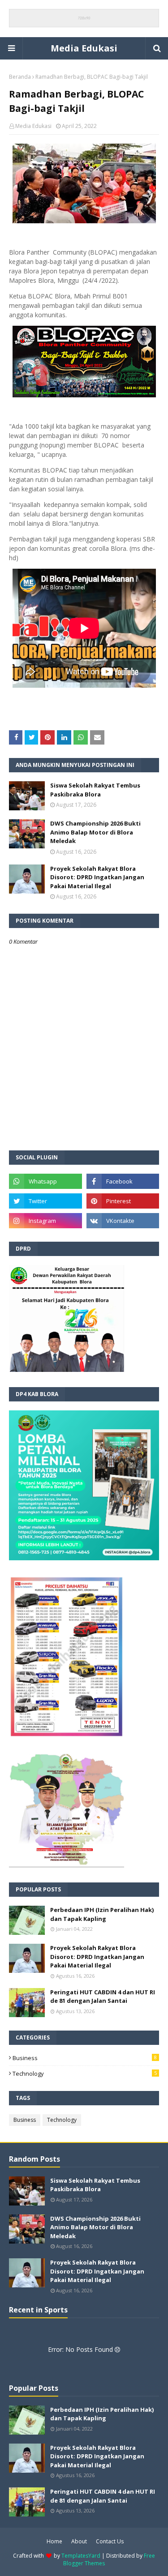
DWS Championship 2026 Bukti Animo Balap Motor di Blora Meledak (95, 832)
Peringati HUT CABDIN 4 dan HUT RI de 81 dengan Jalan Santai (103, 1997)
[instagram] (45, 1221)
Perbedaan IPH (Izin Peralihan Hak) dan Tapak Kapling (102, 1914)
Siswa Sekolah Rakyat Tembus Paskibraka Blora (95, 790)
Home (54, 2541)
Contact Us (110, 2541)
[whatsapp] (45, 1181)
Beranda (20, 77)
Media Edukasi (84, 48)
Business (85, 2058)
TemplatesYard (81, 2556)
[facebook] (123, 1181)
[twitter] (45, 1201)
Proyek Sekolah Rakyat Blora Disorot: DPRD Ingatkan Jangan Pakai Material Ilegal (97, 877)
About (79, 2541)
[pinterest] (123, 1201)
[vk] (123, 1221)
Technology (85, 2074)
